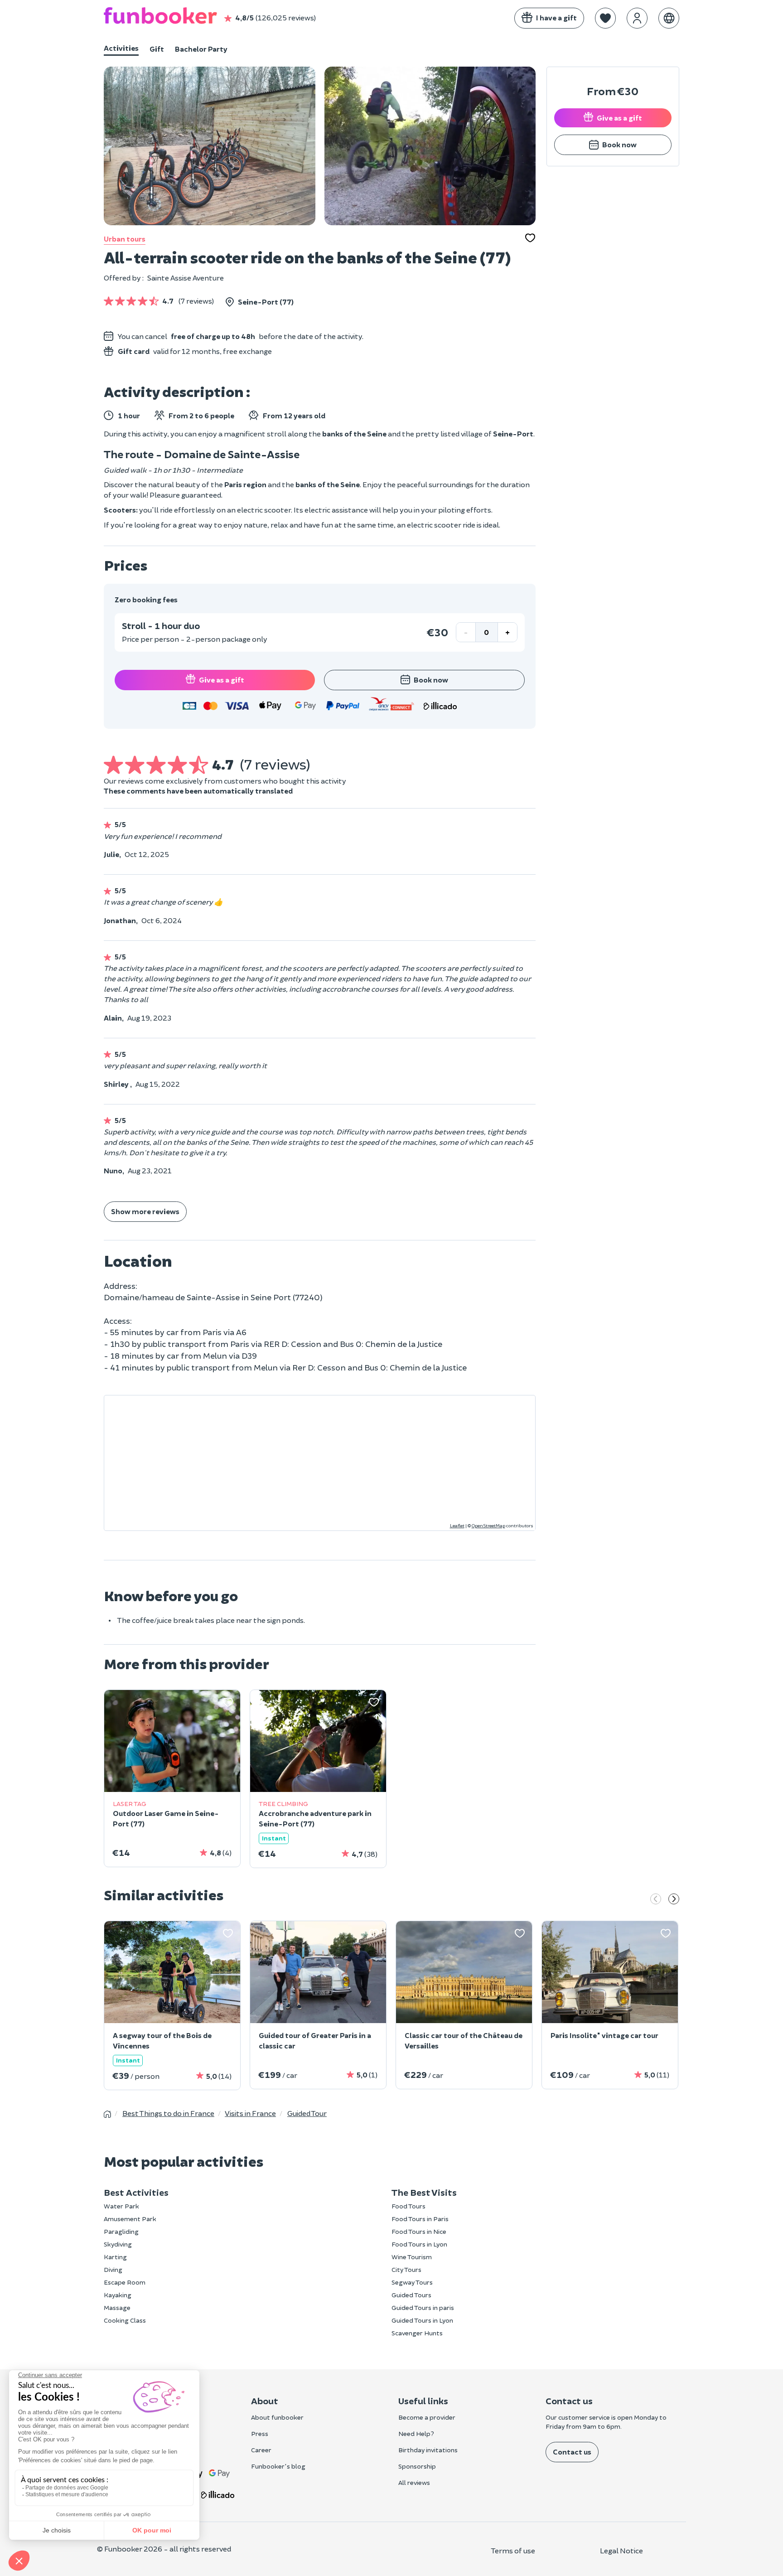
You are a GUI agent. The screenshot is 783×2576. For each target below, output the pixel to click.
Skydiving (118, 2244)
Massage (117, 2307)
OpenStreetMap (488, 1525)
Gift (157, 49)
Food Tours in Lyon (419, 2244)
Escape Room (125, 2282)
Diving (113, 2269)
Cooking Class (125, 2320)
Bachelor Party (201, 49)
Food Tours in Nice (419, 2231)
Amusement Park (130, 2219)
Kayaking (118, 2295)
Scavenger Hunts (417, 2333)
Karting (115, 2257)
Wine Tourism (412, 2257)
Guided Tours (411, 2295)
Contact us (572, 2452)
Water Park (121, 2206)
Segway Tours (412, 2282)
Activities (121, 48)
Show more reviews (145, 1211)
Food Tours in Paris (420, 2219)
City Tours (406, 2269)
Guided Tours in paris (423, 2307)
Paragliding (121, 2231)
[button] (605, 18)
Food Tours (408, 2206)
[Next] (674, 1900)
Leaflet (457, 1525)
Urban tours (125, 239)
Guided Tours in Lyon (422, 2320)
